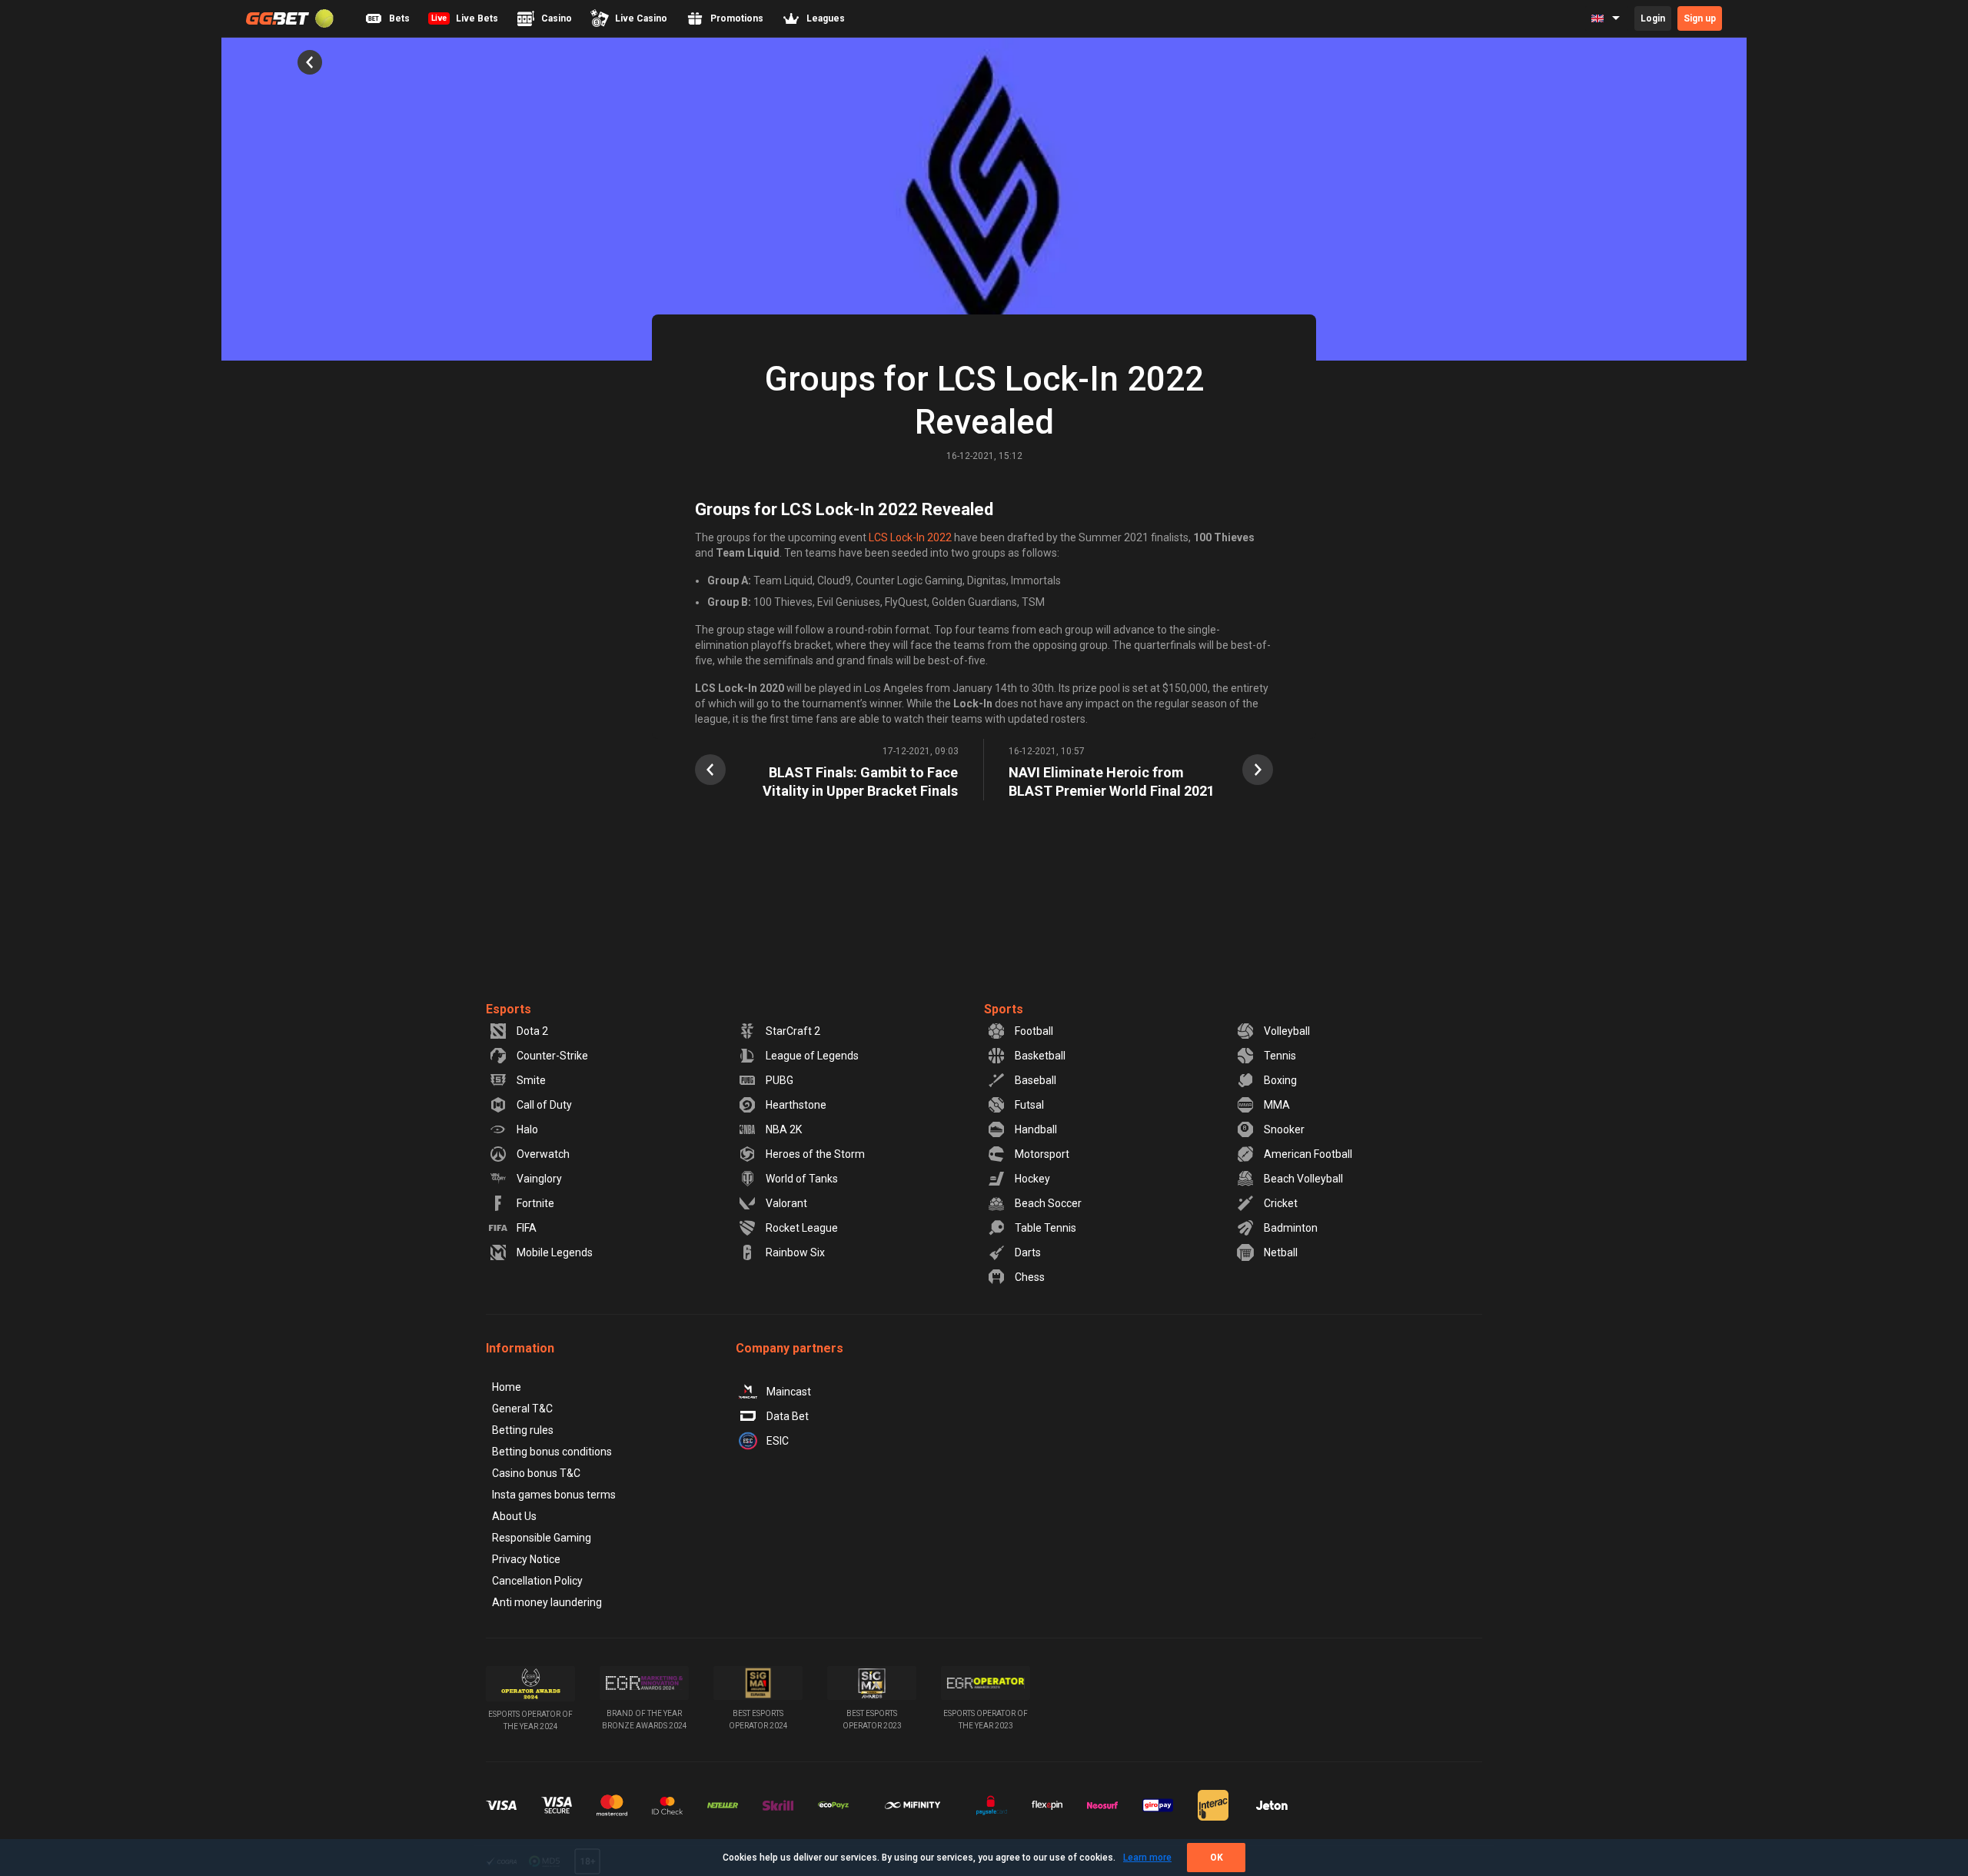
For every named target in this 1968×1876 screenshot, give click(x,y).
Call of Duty (544, 1105)
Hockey (1032, 1179)
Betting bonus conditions (552, 1452)
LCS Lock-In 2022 (910, 537)
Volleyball (1287, 1031)
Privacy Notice (526, 1559)
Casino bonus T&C (536, 1473)
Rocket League (802, 1228)
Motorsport (1042, 1154)
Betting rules (523, 1430)
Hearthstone (796, 1105)
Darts (1028, 1252)
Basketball (1040, 1056)
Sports (1004, 1009)
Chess (1030, 1277)
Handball (1036, 1129)
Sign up (1700, 18)
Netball (1281, 1252)
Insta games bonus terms (554, 1495)
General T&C (522, 1409)
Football (1034, 1031)
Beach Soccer (1048, 1203)
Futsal (1029, 1105)
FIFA (527, 1228)
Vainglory (539, 1179)
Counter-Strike (552, 1056)
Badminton (1291, 1228)
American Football (1308, 1154)
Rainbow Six (795, 1252)
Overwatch (543, 1154)
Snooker (1284, 1129)
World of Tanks (802, 1179)
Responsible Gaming (542, 1538)
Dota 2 (532, 1031)
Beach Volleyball (1303, 1179)
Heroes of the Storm (815, 1154)
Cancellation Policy (537, 1581)
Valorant (786, 1203)
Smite (531, 1080)
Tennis (1280, 1056)
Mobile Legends (555, 1252)
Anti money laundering (547, 1602)
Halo (527, 1129)
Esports (509, 1009)
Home (507, 1387)
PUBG (780, 1080)
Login (1653, 18)
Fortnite (535, 1203)
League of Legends (812, 1056)
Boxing (1280, 1080)
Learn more (1147, 1858)
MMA (1277, 1105)
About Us (514, 1516)
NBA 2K (784, 1129)
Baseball (1036, 1080)
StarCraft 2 (793, 1031)
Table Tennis (1045, 1228)
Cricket (1281, 1203)
